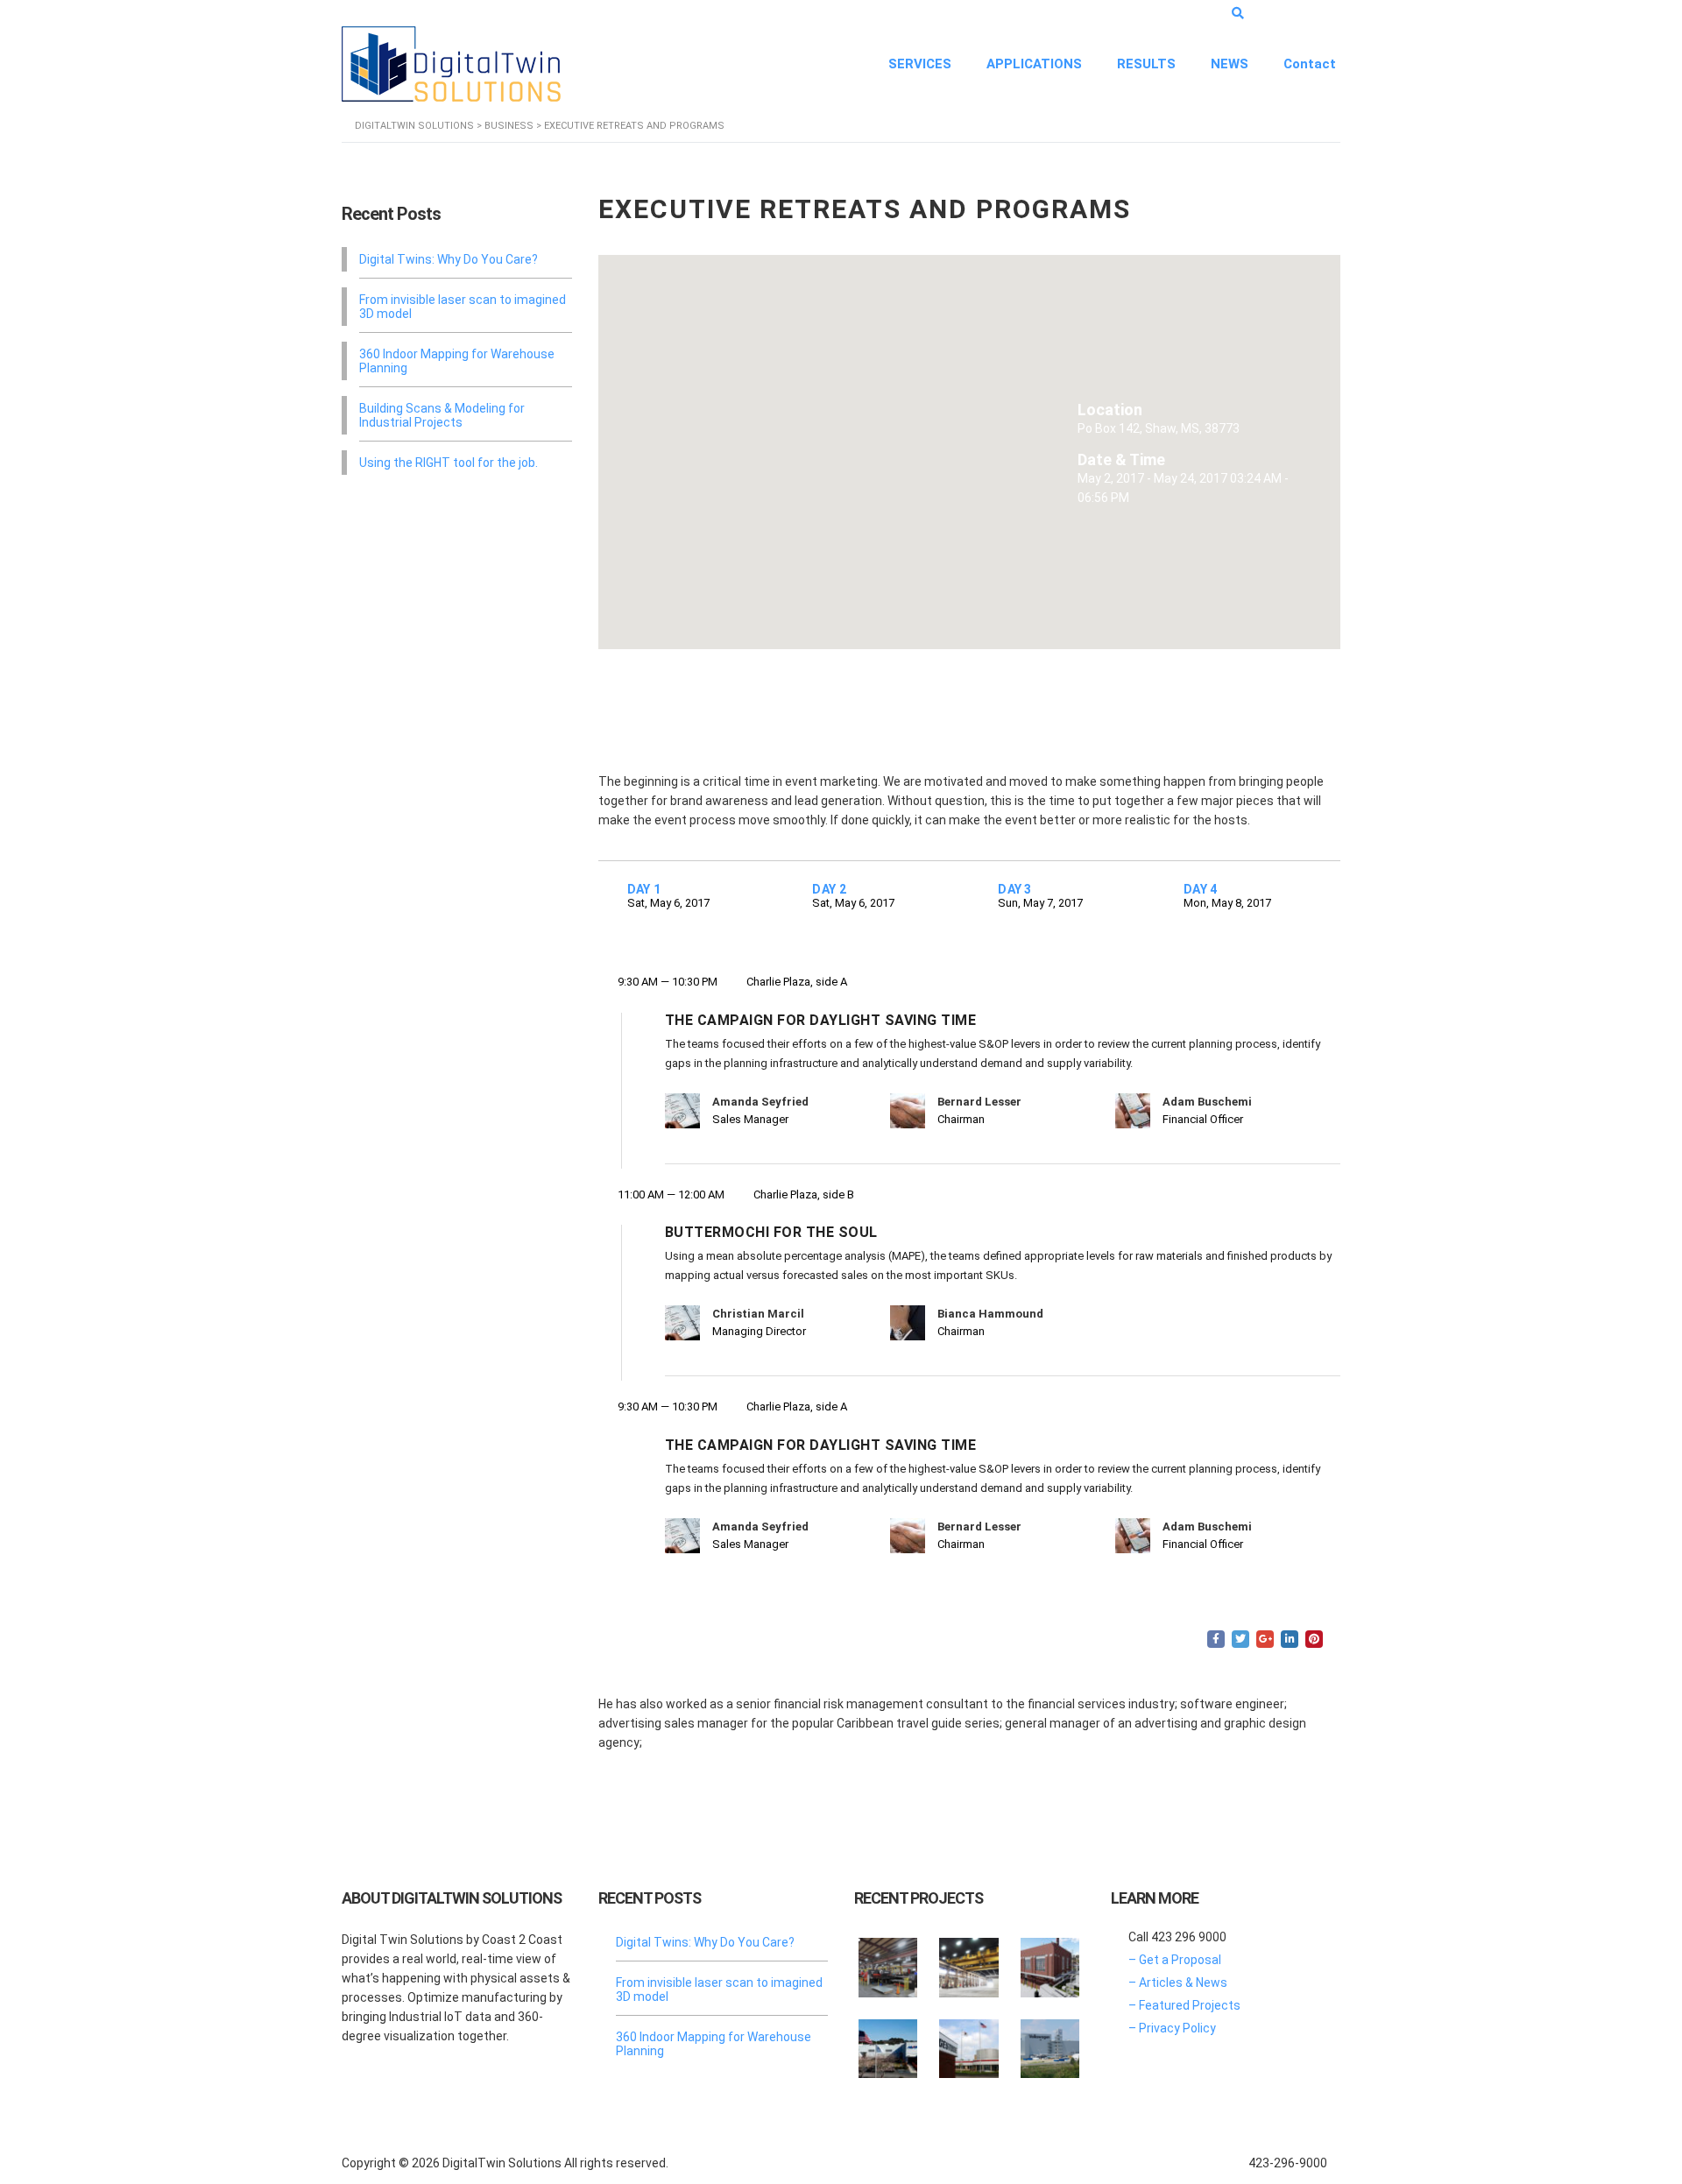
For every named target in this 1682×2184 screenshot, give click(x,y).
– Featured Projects (1184, 2005)
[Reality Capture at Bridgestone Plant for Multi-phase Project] (969, 2042)
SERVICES (920, 64)
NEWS (1230, 64)
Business (654, 1639)
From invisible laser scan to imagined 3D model (463, 307)
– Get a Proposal (1175, 1960)
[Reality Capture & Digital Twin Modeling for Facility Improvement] (1049, 1961)
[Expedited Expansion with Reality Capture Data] (969, 1961)
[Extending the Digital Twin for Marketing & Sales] (888, 1961)
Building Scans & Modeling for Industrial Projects (442, 415)
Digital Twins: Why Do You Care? (449, 259)
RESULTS (1146, 64)
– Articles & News (1178, 1983)
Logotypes (780, 1639)
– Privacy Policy (1172, 2028)
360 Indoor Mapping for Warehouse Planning (457, 361)
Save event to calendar (720, 712)
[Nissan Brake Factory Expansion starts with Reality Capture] (888, 2042)
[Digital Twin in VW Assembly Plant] (1049, 2042)
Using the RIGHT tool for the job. (449, 463)
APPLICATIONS (1034, 64)
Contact (1310, 64)
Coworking (715, 1639)
